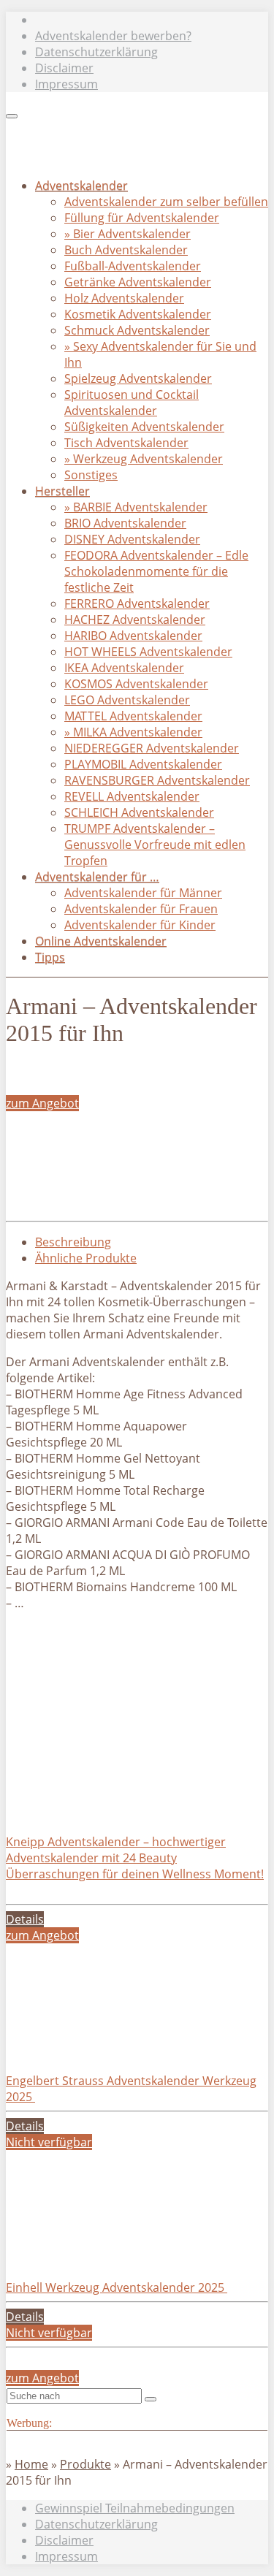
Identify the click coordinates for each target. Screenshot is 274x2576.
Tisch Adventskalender (126, 443)
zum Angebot (42, 1103)
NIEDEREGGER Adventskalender (152, 748)
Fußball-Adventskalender (133, 266)
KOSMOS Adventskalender (136, 684)
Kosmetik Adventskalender (138, 314)
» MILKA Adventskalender (133, 732)
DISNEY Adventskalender (132, 539)
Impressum (66, 84)
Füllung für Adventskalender (142, 218)
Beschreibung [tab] (73, 1242)
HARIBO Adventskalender (133, 636)
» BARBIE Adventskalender (136, 507)
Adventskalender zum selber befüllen (166, 202)
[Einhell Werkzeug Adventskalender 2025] (115, 2255)
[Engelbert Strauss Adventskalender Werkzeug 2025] (115, 2049)
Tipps (50, 957)
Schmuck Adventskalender (137, 330)
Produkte (85, 2464)
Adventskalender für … (97, 877)
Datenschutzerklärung (96, 52)
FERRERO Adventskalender (137, 603)
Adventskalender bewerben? (113, 36)
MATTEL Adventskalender (133, 716)
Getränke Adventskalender (138, 282)
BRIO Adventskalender (125, 523)
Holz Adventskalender (124, 298)
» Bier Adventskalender (128, 234)
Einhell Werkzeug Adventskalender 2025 (117, 2287)
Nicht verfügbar (49, 2142)
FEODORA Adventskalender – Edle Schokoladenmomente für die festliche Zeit (156, 571)
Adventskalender (81, 186)
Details (25, 1919)
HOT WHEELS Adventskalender (148, 652)
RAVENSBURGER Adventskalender (157, 780)
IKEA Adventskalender (124, 668)
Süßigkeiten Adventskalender (144, 427)
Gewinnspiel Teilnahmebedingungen (135, 2508)
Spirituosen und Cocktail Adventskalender (132, 403)
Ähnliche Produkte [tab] (86, 1258)
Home (31, 2464)
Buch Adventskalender (126, 250)
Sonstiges (91, 475)
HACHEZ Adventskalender (135, 620)
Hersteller (62, 491)
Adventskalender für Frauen (141, 909)
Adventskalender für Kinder (140, 925)
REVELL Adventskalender (132, 796)
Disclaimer (64, 68)
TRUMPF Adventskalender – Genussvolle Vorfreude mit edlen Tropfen (155, 845)
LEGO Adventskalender (127, 700)
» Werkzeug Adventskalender (144, 459)
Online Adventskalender (101, 941)
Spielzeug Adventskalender (138, 378)
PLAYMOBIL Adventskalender (143, 764)
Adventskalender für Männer (143, 893)
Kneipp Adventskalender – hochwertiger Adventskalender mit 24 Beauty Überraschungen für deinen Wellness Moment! (135, 1858)
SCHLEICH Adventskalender (139, 812)
